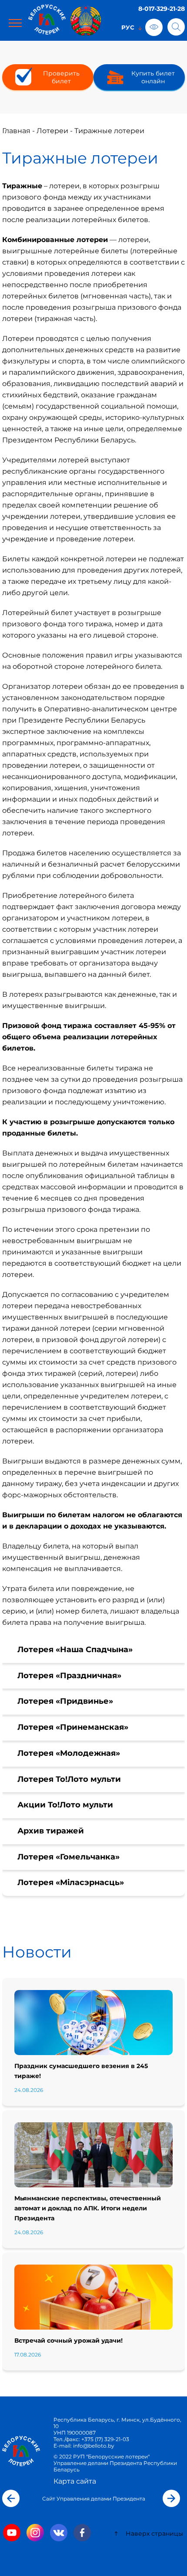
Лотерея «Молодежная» (69, 1753)
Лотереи (52, 131)
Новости (37, 1952)
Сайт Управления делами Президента (94, 2499)
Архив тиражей (51, 1831)
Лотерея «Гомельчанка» (68, 1857)
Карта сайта (75, 2481)
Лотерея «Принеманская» (73, 1727)
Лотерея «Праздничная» (69, 1676)
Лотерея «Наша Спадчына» (75, 1650)
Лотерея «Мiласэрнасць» (71, 1882)
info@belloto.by (93, 2446)
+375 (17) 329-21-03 (105, 2439)
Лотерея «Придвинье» (65, 1701)
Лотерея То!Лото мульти (69, 1779)
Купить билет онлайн (153, 77)
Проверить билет (61, 77)
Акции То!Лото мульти (65, 1805)
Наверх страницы (154, 2533)
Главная (16, 131)
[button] (11, 2498)
